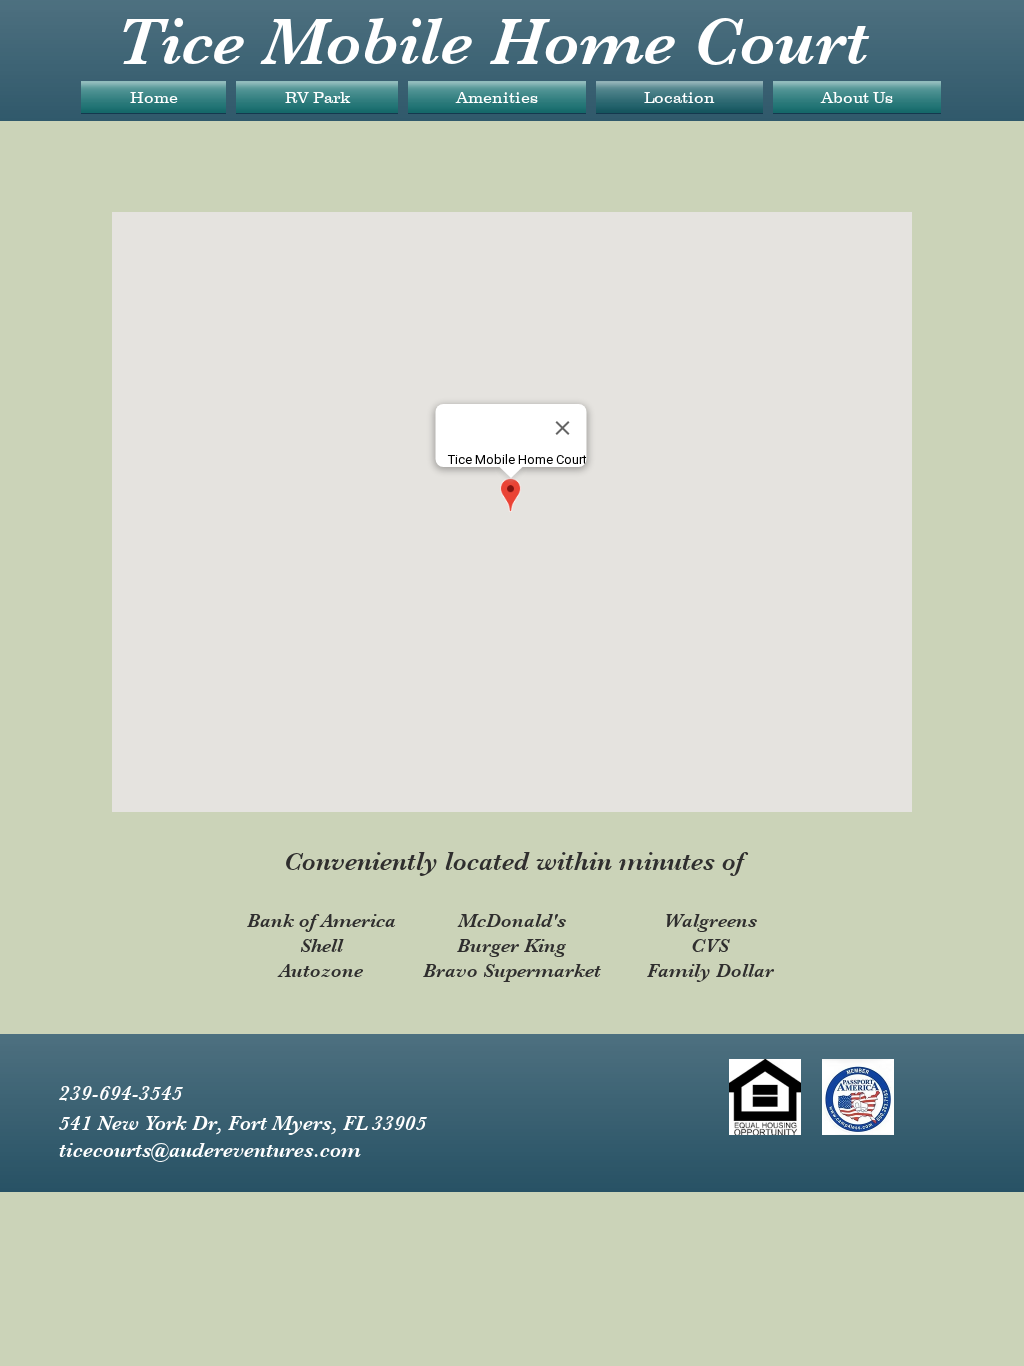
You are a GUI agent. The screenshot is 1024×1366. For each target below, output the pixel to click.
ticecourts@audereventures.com (210, 1150)
